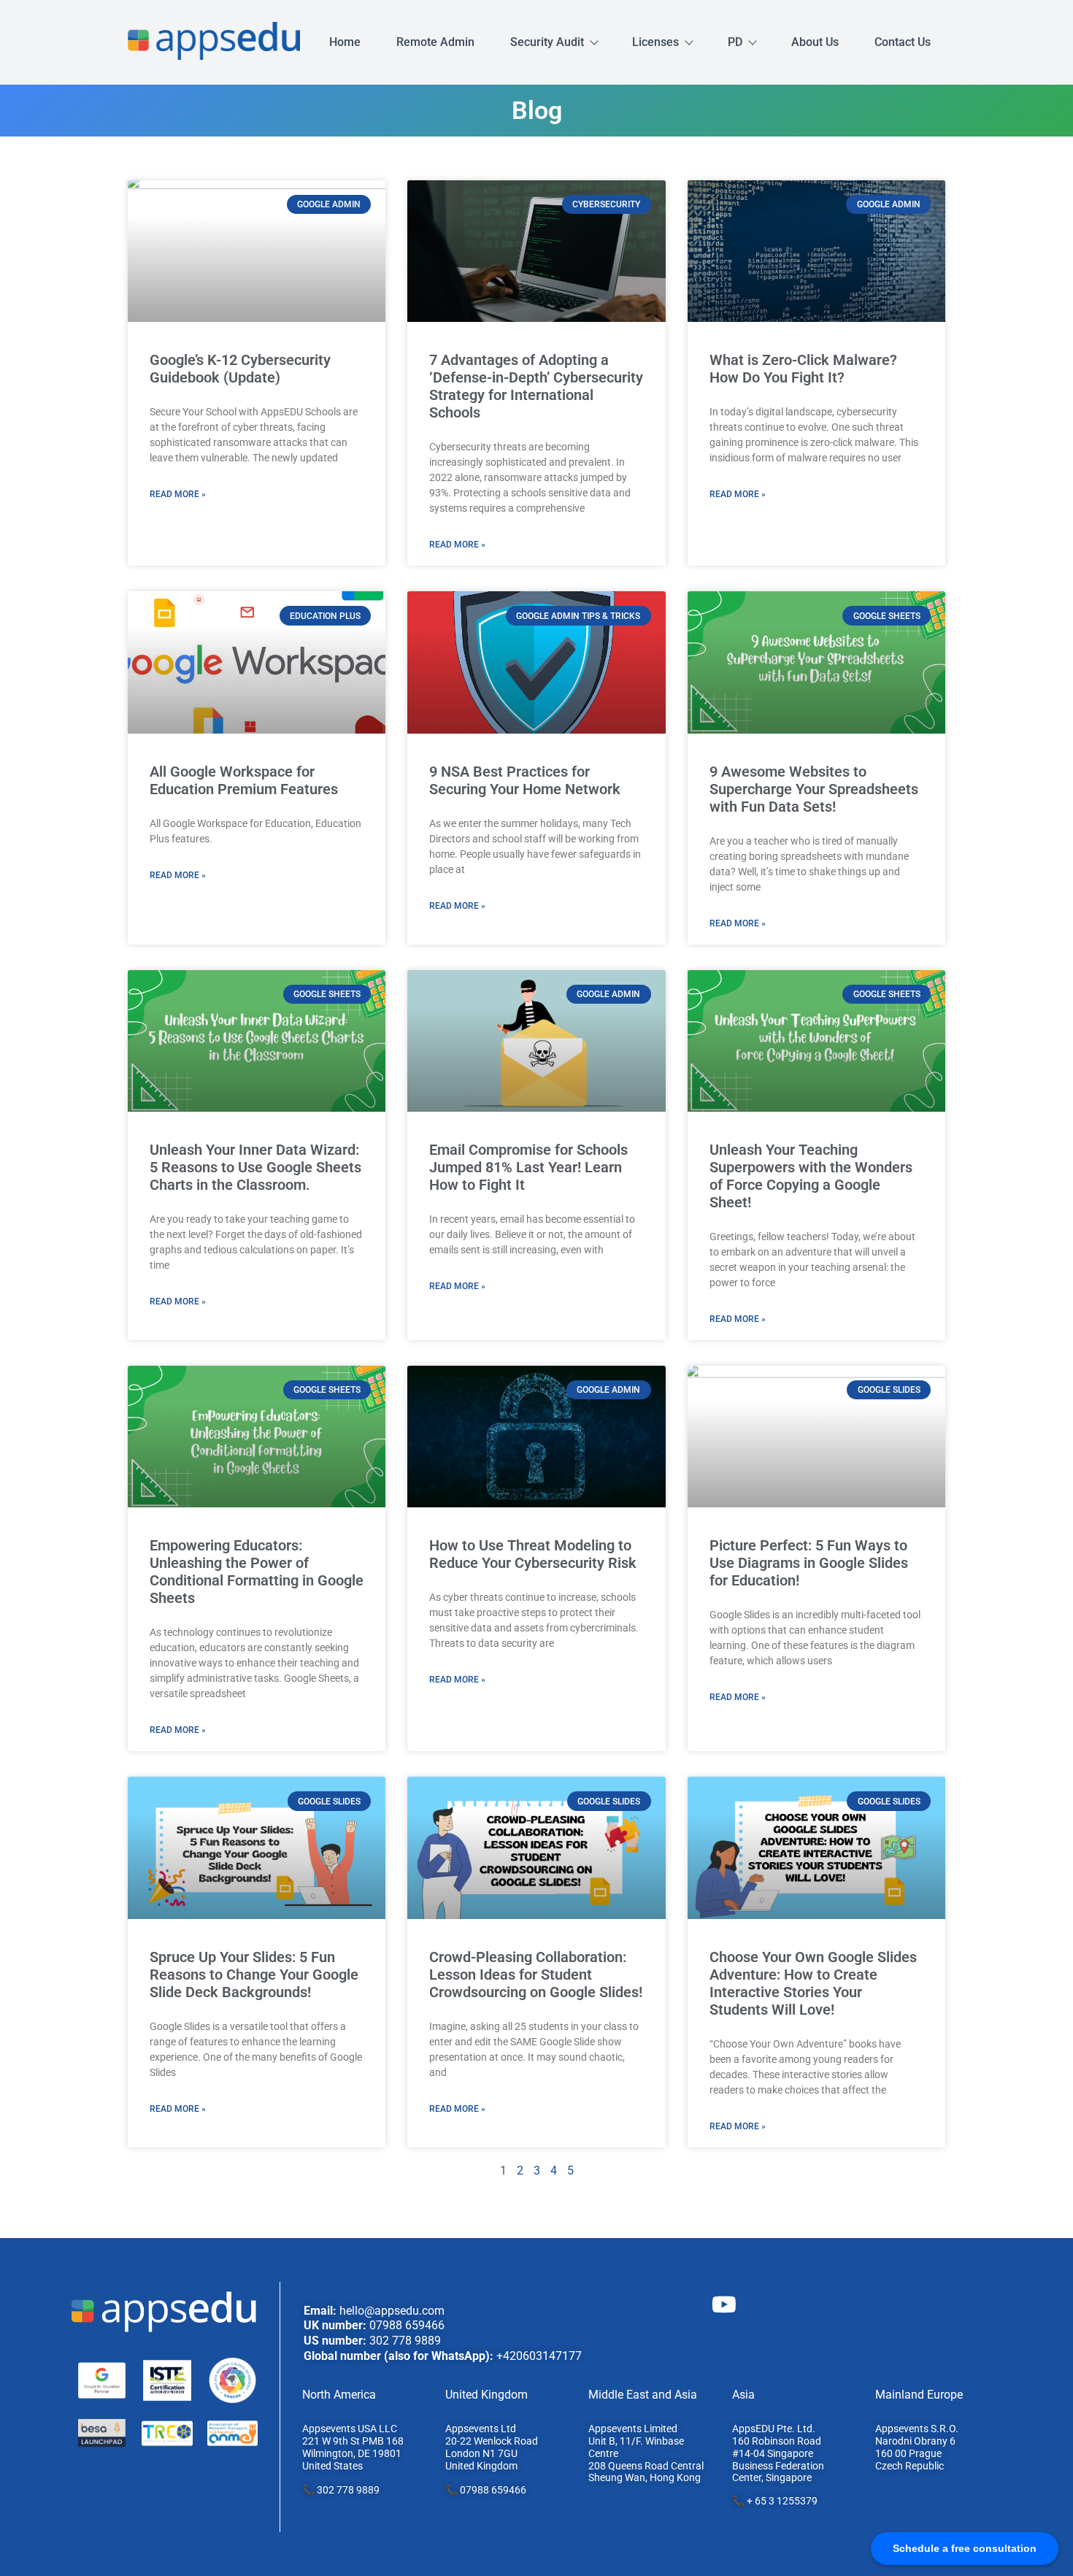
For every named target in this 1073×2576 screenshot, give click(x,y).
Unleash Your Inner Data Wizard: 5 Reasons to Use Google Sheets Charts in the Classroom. (255, 1167)
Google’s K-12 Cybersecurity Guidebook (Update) (240, 369)
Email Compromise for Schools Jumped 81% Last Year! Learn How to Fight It (528, 1167)
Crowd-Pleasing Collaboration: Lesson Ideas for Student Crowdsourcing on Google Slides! (536, 1975)
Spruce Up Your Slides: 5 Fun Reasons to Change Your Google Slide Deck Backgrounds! (254, 1975)
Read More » (178, 494)
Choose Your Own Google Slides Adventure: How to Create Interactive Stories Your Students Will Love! (813, 1983)
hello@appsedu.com (392, 2311)
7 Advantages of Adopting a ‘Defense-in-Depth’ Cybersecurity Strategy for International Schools (536, 386)
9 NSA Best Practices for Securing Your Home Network (525, 780)
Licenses (655, 42)
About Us (815, 42)
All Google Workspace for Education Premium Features (244, 780)
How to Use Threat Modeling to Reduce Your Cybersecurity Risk (533, 1554)
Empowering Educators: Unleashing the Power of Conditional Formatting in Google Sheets (257, 1572)
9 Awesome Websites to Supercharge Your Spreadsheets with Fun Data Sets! (814, 789)
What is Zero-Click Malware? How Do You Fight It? (803, 369)
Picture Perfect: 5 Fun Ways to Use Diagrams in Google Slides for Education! (809, 1563)
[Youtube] (724, 2304)
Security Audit (547, 42)
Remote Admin (435, 42)
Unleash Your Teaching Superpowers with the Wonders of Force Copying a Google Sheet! (811, 1176)
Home (345, 42)
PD (735, 42)
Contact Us (903, 42)
